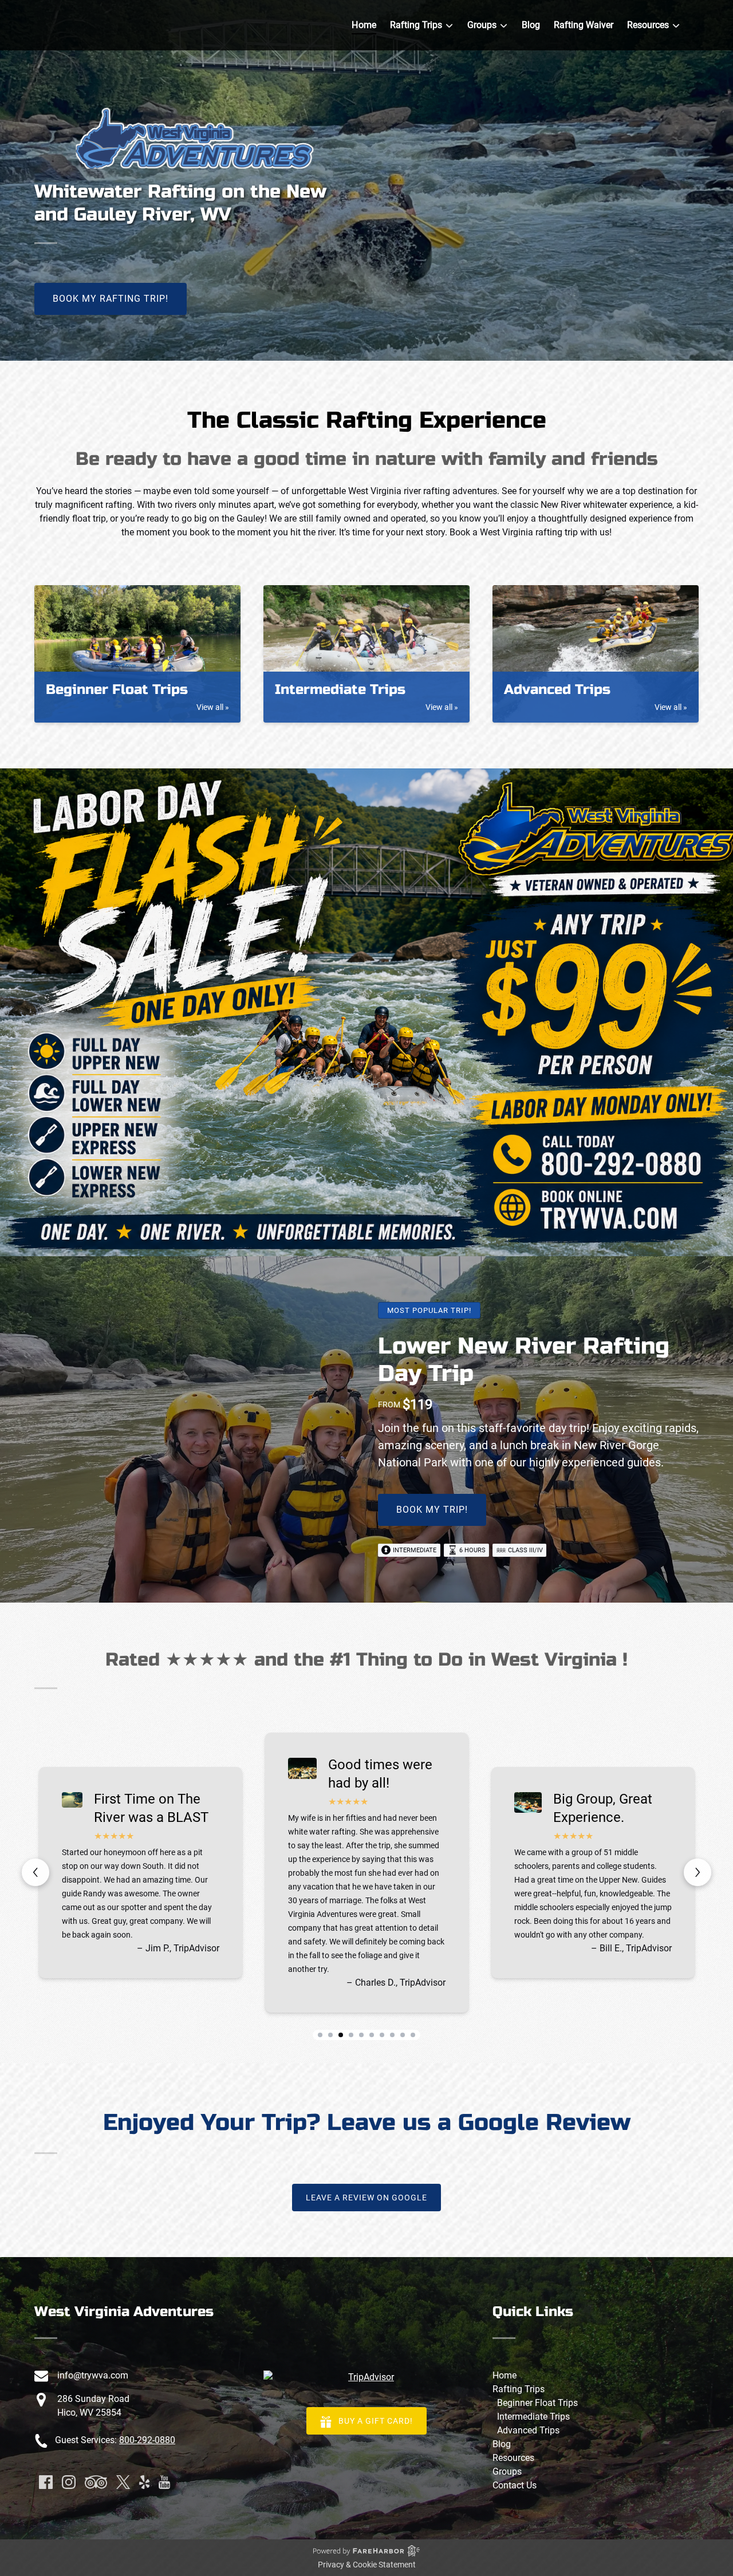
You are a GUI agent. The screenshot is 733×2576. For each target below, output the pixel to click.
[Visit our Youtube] (164, 2482)
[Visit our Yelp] (144, 2482)
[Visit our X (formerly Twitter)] (123, 2482)
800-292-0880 (147, 2440)
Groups (507, 2472)
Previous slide (36, 1872)
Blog (531, 25)
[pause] (366, 341)
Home (364, 25)
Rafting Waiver (584, 25)
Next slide (697, 1872)
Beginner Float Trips (537, 2403)
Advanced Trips (528, 2430)
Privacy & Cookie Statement (367, 2565)
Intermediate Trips (533, 2417)
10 (413, 2035)
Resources (513, 2458)
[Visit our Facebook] (46, 2482)
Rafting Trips (519, 2389)
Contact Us (515, 2485)
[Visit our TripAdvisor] (96, 2482)
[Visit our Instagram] (69, 2482)
